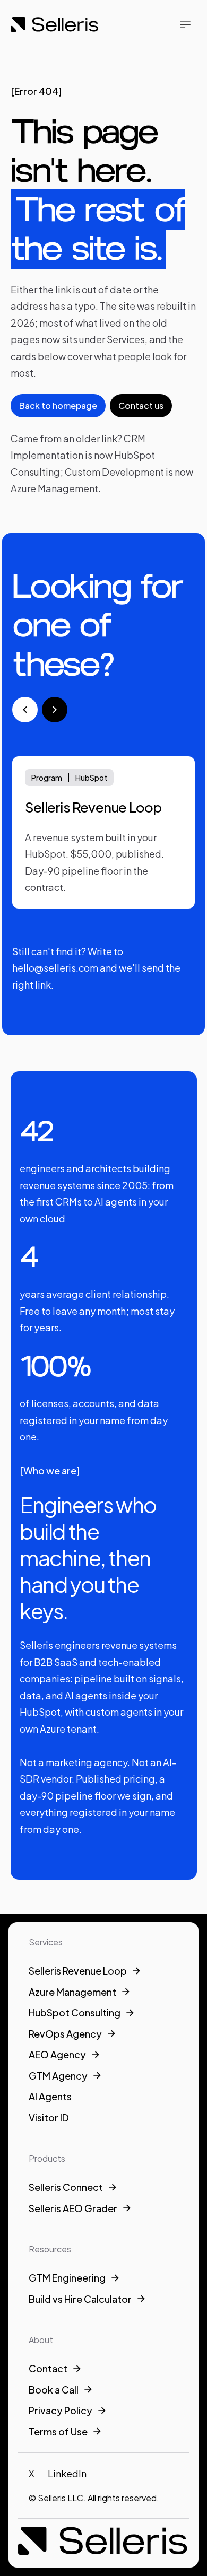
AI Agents (50, 2096)
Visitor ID (49, 2117)
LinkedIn (67, 2473)
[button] (185, 24)
